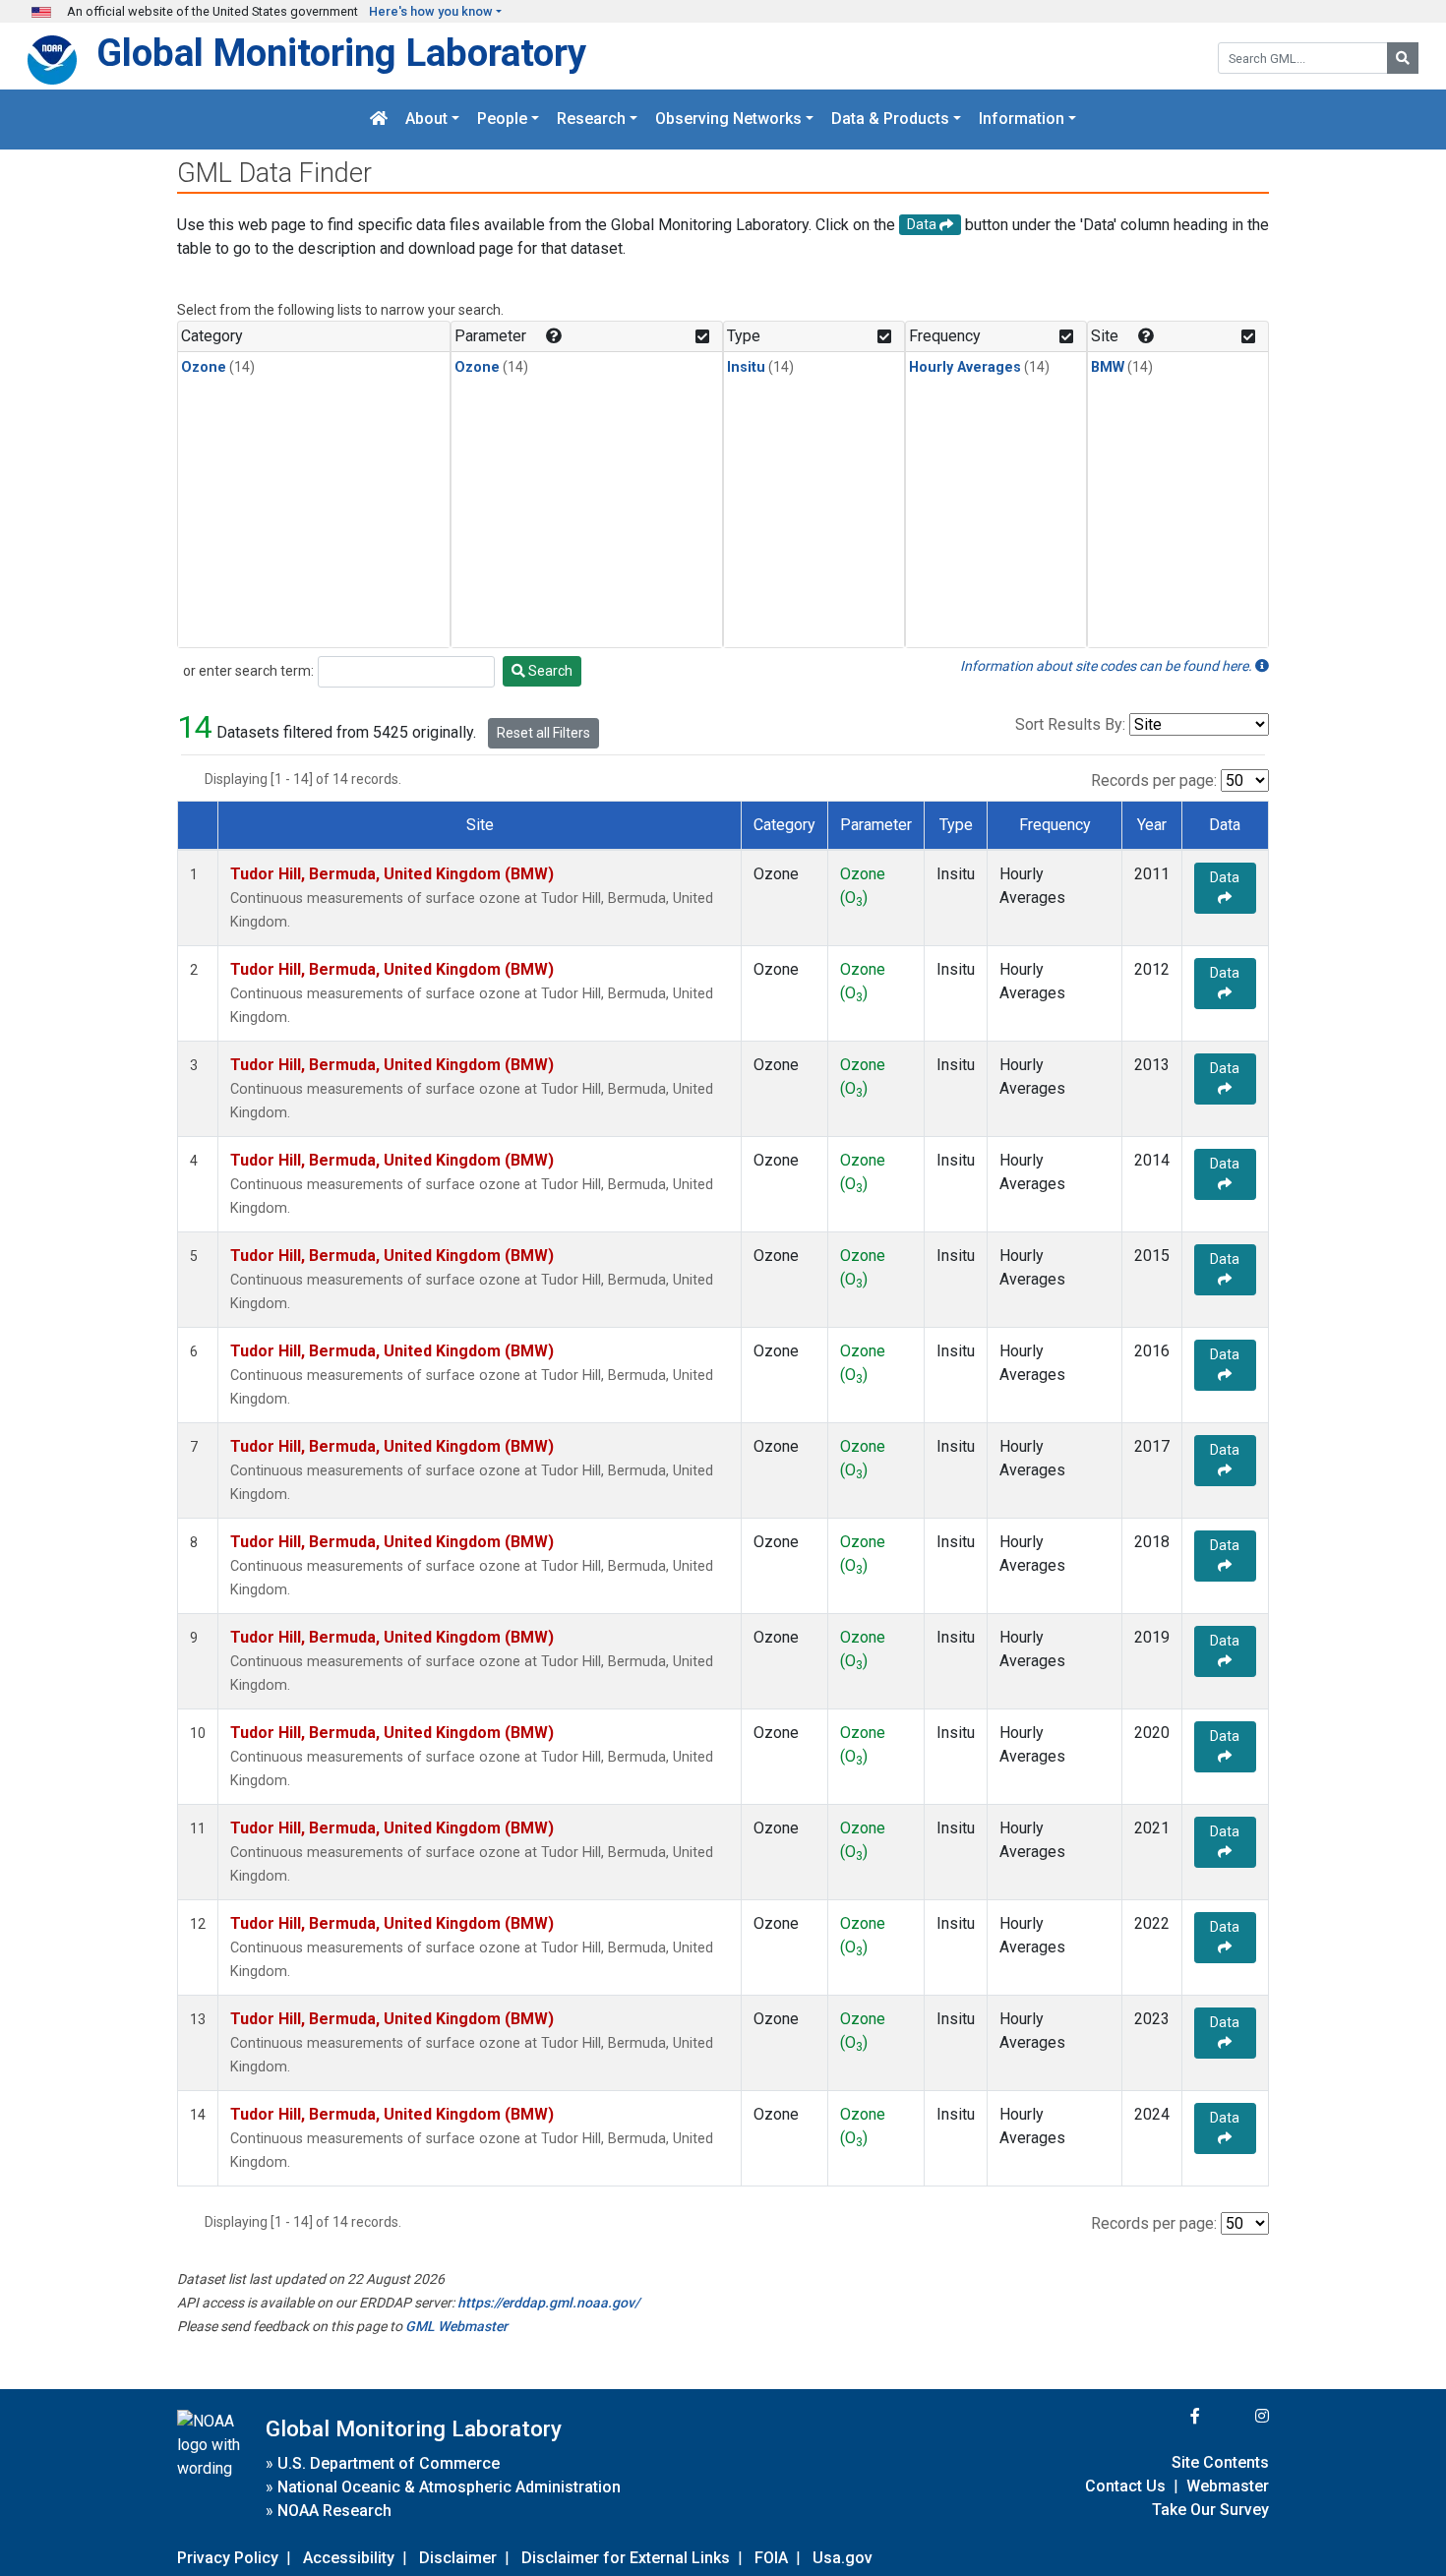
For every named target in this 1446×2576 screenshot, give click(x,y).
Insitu (746, 367)
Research (591, 120)
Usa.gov (843, 2558)
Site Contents (1220, 2462)
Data (1225, 877)
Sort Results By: (1070, 724)
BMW (1108, 367)
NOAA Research (334, 2511)
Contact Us (1125, 2486)
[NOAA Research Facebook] (1169, 2416)
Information (1022, 120)
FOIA (771, 2558)
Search (549, 671)
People (502, 120)
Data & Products (890, 120)
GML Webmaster (456, 2326)
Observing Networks (728, 120)
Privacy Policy (228, 2558)
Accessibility (349, 2558)
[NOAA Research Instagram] (1236, 2416)
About (426, 120)
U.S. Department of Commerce (389, 2463)
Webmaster (1228, 2486)
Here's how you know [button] (431, 11)
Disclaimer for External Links (626, 2558)
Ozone (204, 367)
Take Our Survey (1210, 2510)
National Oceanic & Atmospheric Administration (449, 2487)
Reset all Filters (543, 733)
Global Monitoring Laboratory (341, 53)
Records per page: (1154, 780)
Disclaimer (458, 2558)
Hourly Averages (965, 367)
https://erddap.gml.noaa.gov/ (548, 2303)
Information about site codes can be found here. (1108, 666)
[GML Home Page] (379, 120)
